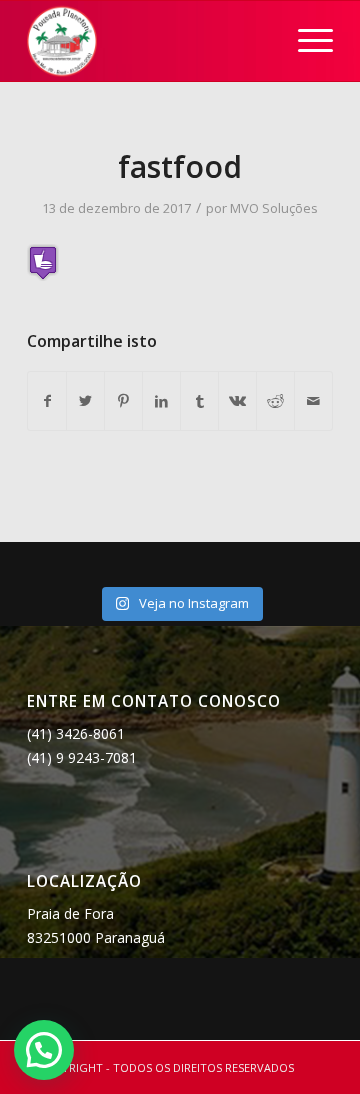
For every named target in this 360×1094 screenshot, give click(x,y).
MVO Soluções (274, 208)
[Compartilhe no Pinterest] (123, 401)
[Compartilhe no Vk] (237, 401)
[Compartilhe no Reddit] (275, 401)
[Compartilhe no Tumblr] (199, 401)
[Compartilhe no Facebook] (47, 401)
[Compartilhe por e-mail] (313, 401)
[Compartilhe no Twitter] (85, 401)
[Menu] (305, 41)
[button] (44, 1050)
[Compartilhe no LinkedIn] (161, 401)
